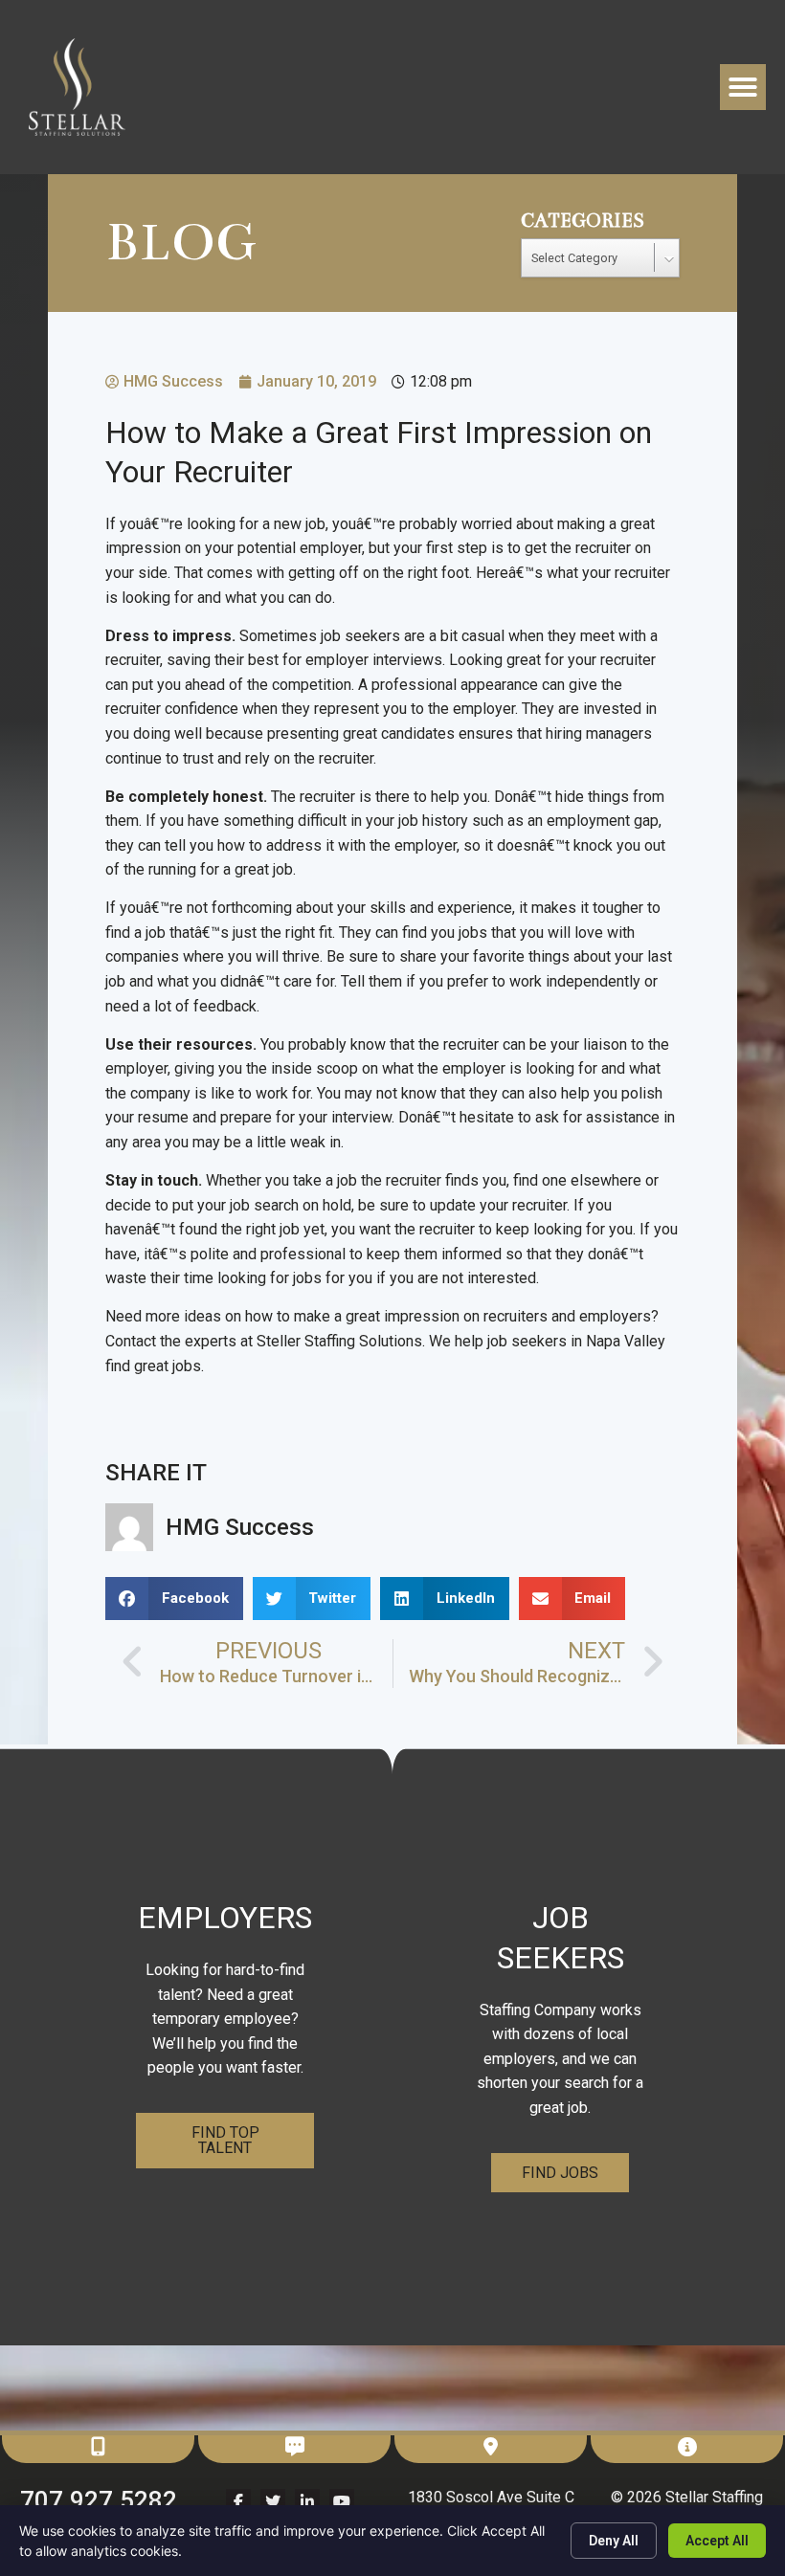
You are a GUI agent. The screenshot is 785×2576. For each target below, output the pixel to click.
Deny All (614, 2541)
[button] (743, 87)
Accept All (717, 2541)
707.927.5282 (99, 2500)
